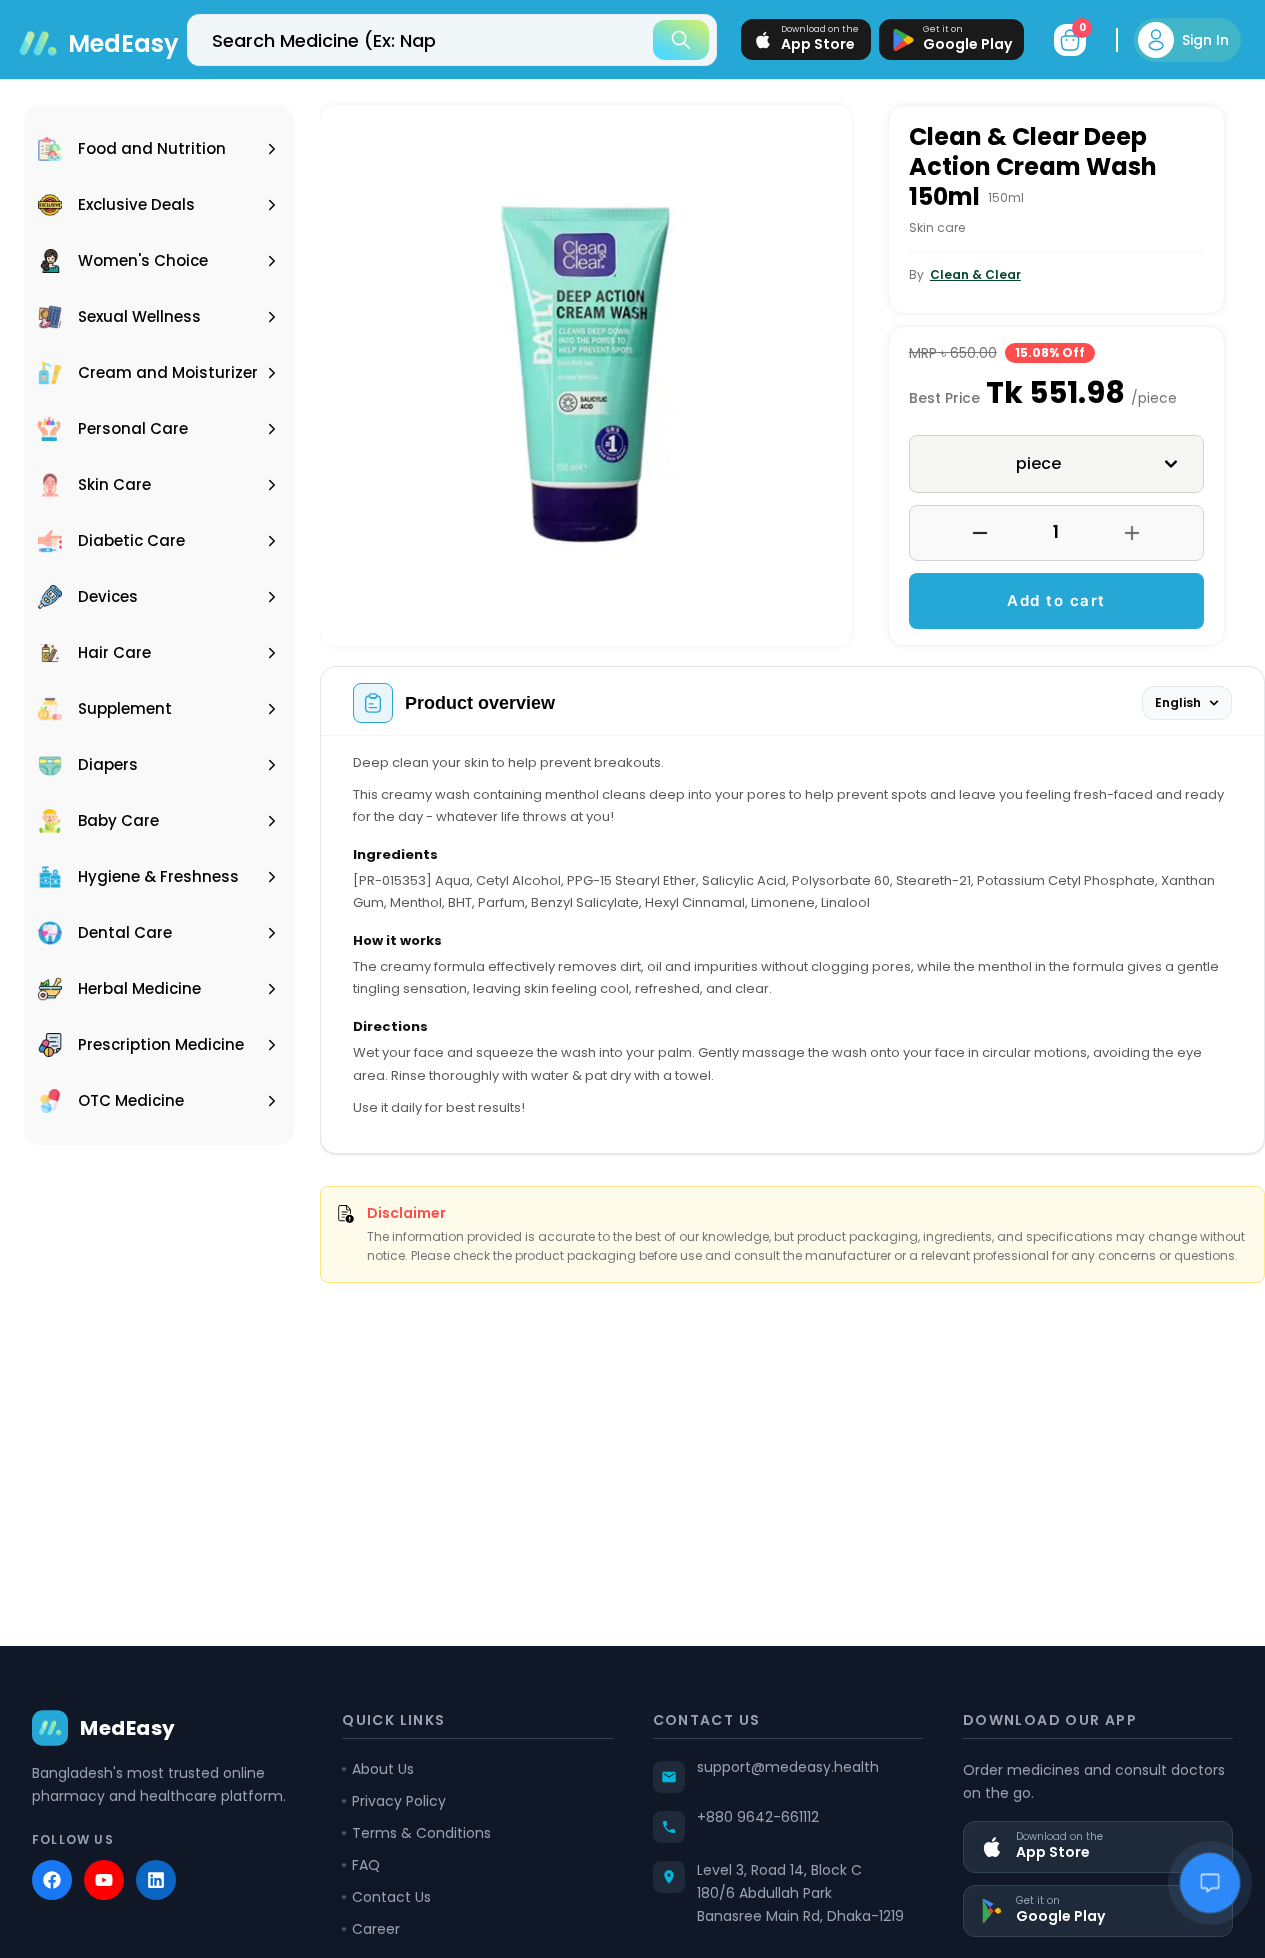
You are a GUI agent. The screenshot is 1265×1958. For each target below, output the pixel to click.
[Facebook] (52, 1880)
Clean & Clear (975, 274)
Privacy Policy (399, 1801)
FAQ (366, 1865)
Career (376, 1929)
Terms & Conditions (421, 1833)
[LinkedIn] (156, 1880)
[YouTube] (104, 1880)
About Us (383, 1769)
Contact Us (391, 1897)
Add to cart (1056, 600)
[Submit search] (681, 40)
